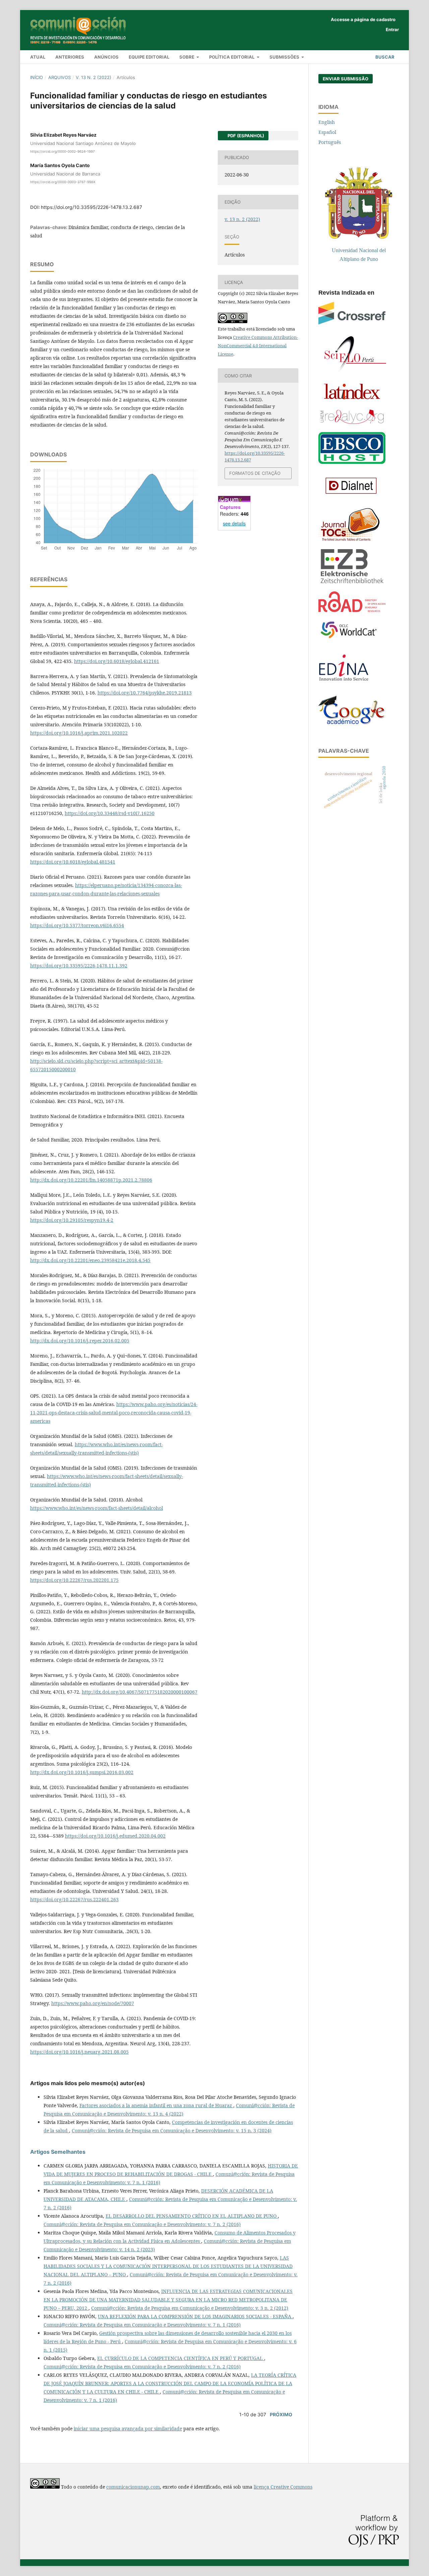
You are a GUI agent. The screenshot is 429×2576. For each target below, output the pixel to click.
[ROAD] (352, 610)
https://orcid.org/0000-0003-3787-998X (63, 182)
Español (327, 132)
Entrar (392, 29)
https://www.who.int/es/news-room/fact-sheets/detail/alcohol (97, 1508)
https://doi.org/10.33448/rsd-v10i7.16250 (110, 813)
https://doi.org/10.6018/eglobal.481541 (73, 862)
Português (330, 142)
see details (234, 523)
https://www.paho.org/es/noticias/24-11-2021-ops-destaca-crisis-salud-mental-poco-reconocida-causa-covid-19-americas (114, 1413)
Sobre (187, 57)
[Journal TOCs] (350, 540)
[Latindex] (352, 400)
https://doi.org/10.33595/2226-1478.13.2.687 (91, 207)
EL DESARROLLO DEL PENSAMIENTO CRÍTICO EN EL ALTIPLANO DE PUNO (192, 2216)
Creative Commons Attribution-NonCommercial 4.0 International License (258, 346)
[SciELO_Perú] (355, 371)
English (327, 122)
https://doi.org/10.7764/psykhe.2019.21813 (145, 693)
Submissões (285, 57)
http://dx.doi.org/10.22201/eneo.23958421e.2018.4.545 (90, 1260)
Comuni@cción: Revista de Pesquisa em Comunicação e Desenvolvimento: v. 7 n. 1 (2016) (142, 2325)
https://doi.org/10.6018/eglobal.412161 (117, 661)
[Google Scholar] (352, 723)
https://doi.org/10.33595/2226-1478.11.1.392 (79, 966)
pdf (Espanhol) (245, 136)
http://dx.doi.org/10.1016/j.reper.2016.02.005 (80, 1341)
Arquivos (59, 77)
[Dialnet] (352, 497)
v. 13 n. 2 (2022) (94, 77)
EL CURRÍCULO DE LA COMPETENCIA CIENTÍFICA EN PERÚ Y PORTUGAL (181, 2358)
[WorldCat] (352, 638)
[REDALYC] (352, 422)
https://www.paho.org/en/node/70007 (93, 2003)
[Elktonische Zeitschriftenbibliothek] (352, 582)
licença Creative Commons (283, 2487)
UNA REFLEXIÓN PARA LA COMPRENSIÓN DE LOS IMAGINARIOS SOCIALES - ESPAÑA (195, 2316)
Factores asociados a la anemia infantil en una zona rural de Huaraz (156, 2105)
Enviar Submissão (346, 79)
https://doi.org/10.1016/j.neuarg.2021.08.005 (79, 2052)
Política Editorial (232, 57)
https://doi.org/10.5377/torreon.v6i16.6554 (77, 925)
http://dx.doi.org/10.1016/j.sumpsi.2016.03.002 (82, 1772)
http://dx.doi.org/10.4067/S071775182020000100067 (140, 1692)
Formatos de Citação (255, 473)
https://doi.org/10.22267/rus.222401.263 (74, 1899)
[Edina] (350, 686)
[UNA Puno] (359, 237)
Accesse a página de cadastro (363, 19)
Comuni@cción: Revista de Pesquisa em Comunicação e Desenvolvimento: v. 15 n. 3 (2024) (172, 2130)
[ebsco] (352, 463)
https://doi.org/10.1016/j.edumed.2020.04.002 (115, 1836)
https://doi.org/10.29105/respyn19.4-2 (72, 1220)
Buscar (384, 57)
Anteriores (70, 57)
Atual (38, 57)
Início (37, 77)
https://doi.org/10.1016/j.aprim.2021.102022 (79, 733)
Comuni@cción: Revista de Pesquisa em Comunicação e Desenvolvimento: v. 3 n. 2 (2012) (190, 2308)
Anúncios (106, 57)
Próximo (281, 2414)
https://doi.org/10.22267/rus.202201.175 (74, 1580)
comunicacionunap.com (133, 2487)
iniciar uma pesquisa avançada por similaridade (128, 2428)
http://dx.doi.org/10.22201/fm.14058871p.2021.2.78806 (91, 1180)
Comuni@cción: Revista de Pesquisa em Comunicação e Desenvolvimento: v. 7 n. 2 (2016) (142, 2224)
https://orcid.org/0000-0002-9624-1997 (63, 151)
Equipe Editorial (149, 57)
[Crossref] (352, 323)
